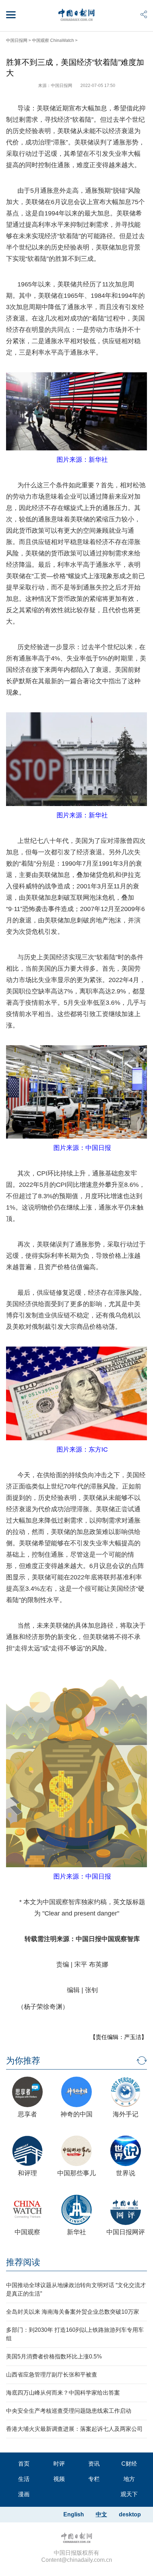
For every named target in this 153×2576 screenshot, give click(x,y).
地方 (129, 2479)
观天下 (129, 2494)
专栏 (94, 2479)
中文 (101, 2514)
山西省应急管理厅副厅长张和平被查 (52, 2375)
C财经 (129, 2464)
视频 (59, 2479)
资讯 (94, 2464)
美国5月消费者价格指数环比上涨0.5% (54, 2356)
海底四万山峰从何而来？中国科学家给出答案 (63, 2393)
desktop (130, 2514)
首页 (24, 2464)
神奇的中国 (76, 2114)
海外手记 (126, 2114)
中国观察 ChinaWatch (53, 40)
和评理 (27, 2173)
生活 (24, 2479)
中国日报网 (17, 40)
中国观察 (27, 2232)
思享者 (27, 2114)
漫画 (24, 2494)
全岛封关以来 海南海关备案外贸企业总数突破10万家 (73, 2312)
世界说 (126, 2173)
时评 (59, 2464)
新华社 (76, 2232)
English (74, 2514)
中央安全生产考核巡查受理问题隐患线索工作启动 (69, 2411)
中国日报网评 (126, 2232)
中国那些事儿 (76, 2173)
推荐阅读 (23, 2262)
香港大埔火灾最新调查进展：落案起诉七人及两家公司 (74, 2429)
